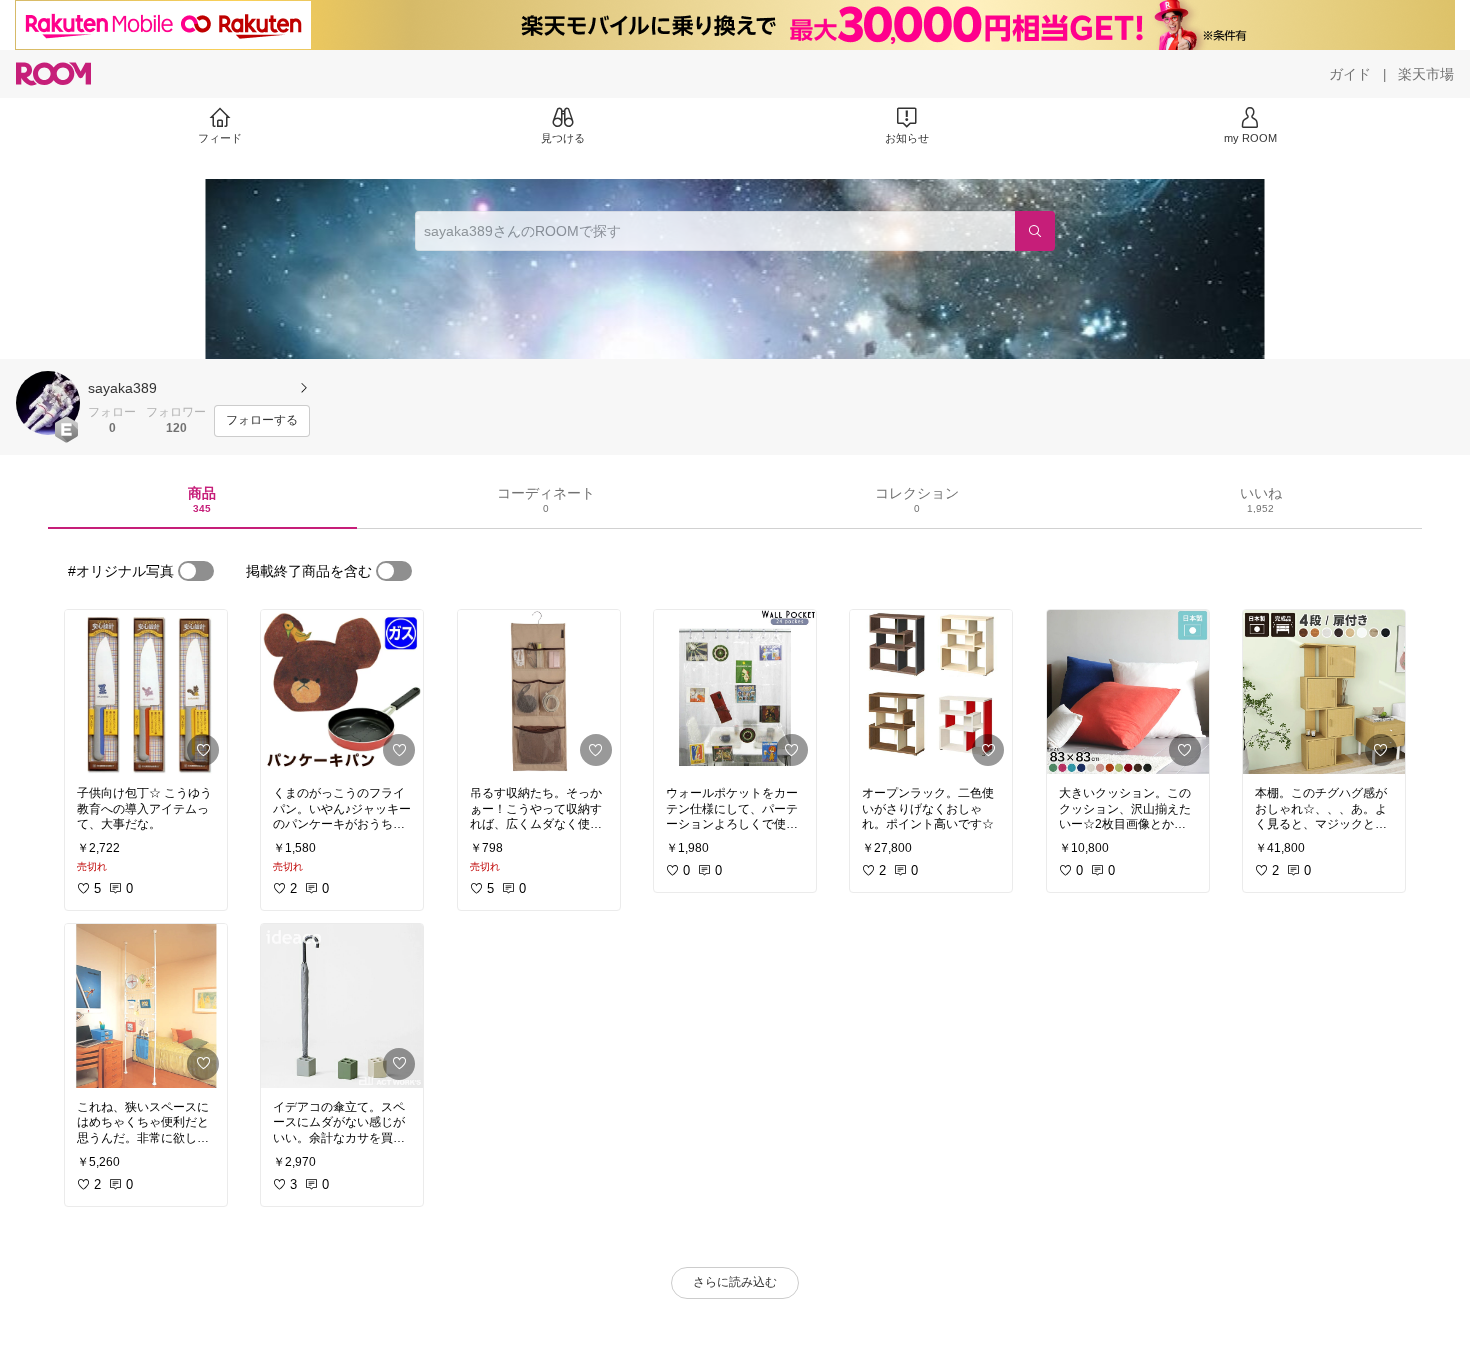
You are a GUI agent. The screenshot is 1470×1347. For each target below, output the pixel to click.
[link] (146, 692)
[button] (48, 403)
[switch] (196, 571)
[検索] (1035, 231)
